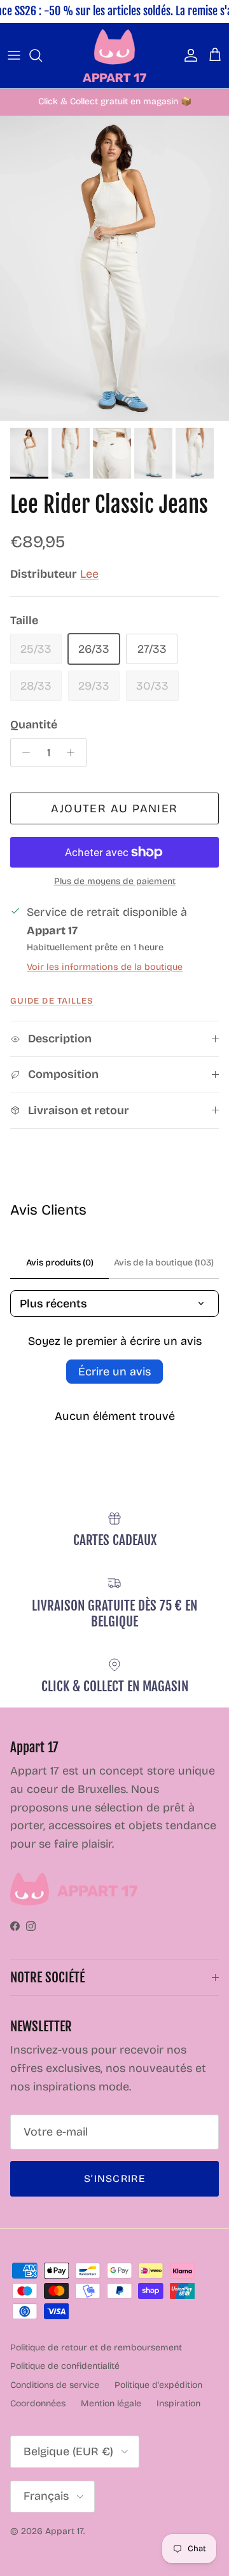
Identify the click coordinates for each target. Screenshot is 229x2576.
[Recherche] (42, 55)
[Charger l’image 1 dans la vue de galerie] (114, 269)
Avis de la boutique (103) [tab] (164, 1263)
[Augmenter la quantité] (74, 753)
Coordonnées (38, 2403)
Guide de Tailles (52, 1001)
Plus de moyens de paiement (115, 882)
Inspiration (178, 2403)
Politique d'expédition (158, 2385)
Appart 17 (64, 2531)
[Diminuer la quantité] (23, 753)
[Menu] (14, 55)
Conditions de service (55, 2385)
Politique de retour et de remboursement (96, 2348)
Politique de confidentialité (65, 2366)
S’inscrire (114, 2178)
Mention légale (111, 2403)
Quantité (34, 725)
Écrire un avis (114, 1372)
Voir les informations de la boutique (105, 967)
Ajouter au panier (114, 808)
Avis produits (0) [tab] (60, 1263)
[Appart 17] (114, 56)
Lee (89, 574)
